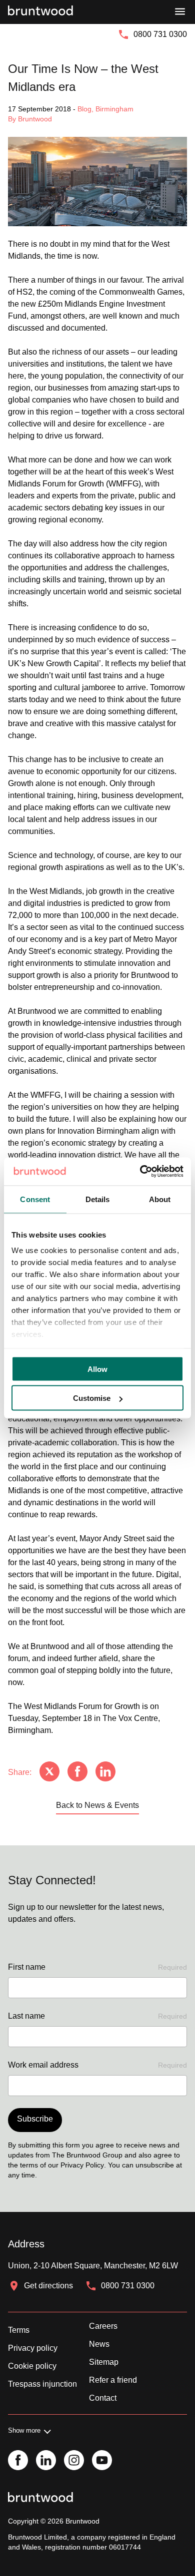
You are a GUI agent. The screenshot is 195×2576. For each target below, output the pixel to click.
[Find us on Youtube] (102, 2461)
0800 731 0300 (160, 34)
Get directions (48, 2286)
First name (97, 1967)
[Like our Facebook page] (18, 2461)
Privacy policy (33, 2348)
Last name (97, 2016)
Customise (92, 1398)
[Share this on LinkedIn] (105, 1772)
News (99, 2344)
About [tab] (160, 1199)
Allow (97, 1369)
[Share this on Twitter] (49, 1772)
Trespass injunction (42, 2384)
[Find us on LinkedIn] (46, 2461)
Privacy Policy (82, 2165)
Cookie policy (32, 2366)
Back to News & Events (97, 1805)
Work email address (97, 2065)
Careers (103, 2326)
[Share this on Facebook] (77, 1772)
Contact (103, 2398)
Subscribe (35, 2119)
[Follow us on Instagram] (74, 2461)
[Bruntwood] (40, 12)
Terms (19, 2330)
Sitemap (104, 2362)
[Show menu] (180, 12)
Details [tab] (98, 1199)
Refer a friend (113, 2380)
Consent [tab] (35, 1199)
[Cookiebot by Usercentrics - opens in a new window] (140, 1172)
